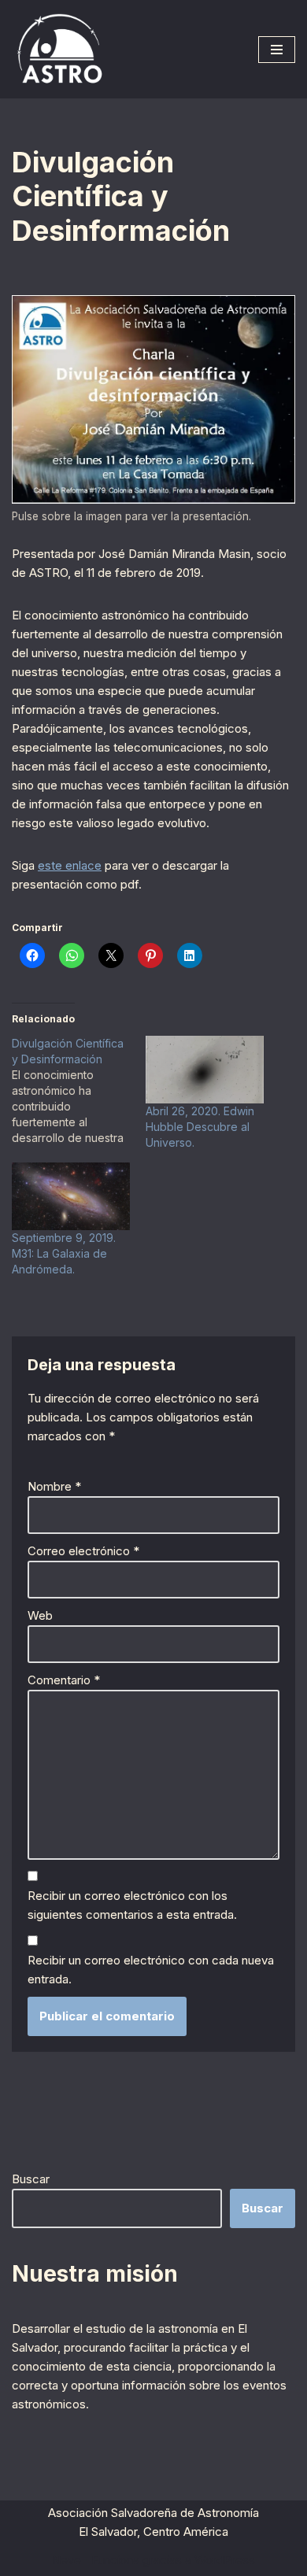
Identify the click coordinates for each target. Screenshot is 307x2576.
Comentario (64, 1680)
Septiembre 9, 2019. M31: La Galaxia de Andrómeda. (64, 1253)
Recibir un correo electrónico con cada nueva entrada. (151, 1970)
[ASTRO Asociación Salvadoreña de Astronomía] (59, 49)
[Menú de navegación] (277, 50)
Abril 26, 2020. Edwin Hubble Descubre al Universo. (200, 1127)
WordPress (225, 2560)
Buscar (31, 2179)
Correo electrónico (83, 1551)
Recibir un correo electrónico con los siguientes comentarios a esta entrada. (132, 1905)
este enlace (70, 865)
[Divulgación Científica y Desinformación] (79, 1091)
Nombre (54, 1486)
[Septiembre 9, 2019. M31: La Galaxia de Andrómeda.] (71, 1196)
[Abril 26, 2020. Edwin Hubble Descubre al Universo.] (205, 1070)
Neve (67, 2560)
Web (40, 1615)
